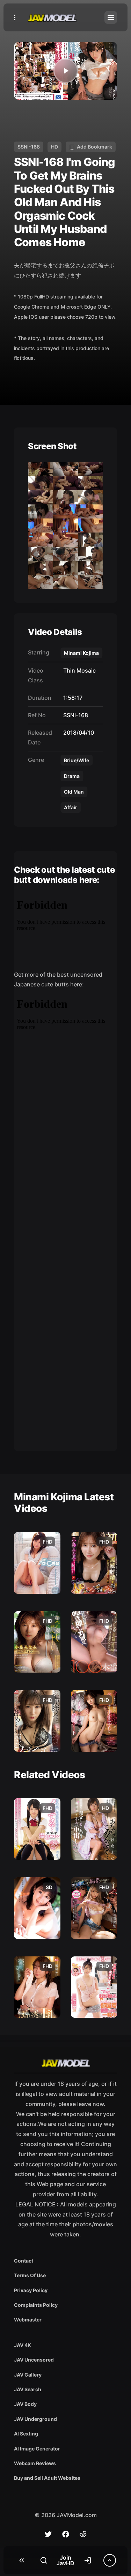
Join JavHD (65, 2560)
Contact (24, 2261)
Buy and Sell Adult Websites (47, 2478)
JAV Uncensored (34, 2360)
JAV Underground (35, 2419)
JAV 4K (23, 2345)
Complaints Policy (36, 2305)
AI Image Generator (37, 2449)
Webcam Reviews (35, 2463)
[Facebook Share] (66, 2534)
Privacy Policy (31, 2290)
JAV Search (28, 2389)
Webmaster (28, 2320)
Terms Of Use (30, 2275)
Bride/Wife (77, 760)
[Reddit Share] (83, 2534)
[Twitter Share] (48, 2534)
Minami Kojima (81, 653)
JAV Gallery (28, 2375)
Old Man (74, 792)
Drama (72, 776)
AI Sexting (26, 2434)
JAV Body (25, 2404)
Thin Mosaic (78, 670)
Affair (71, 807)
